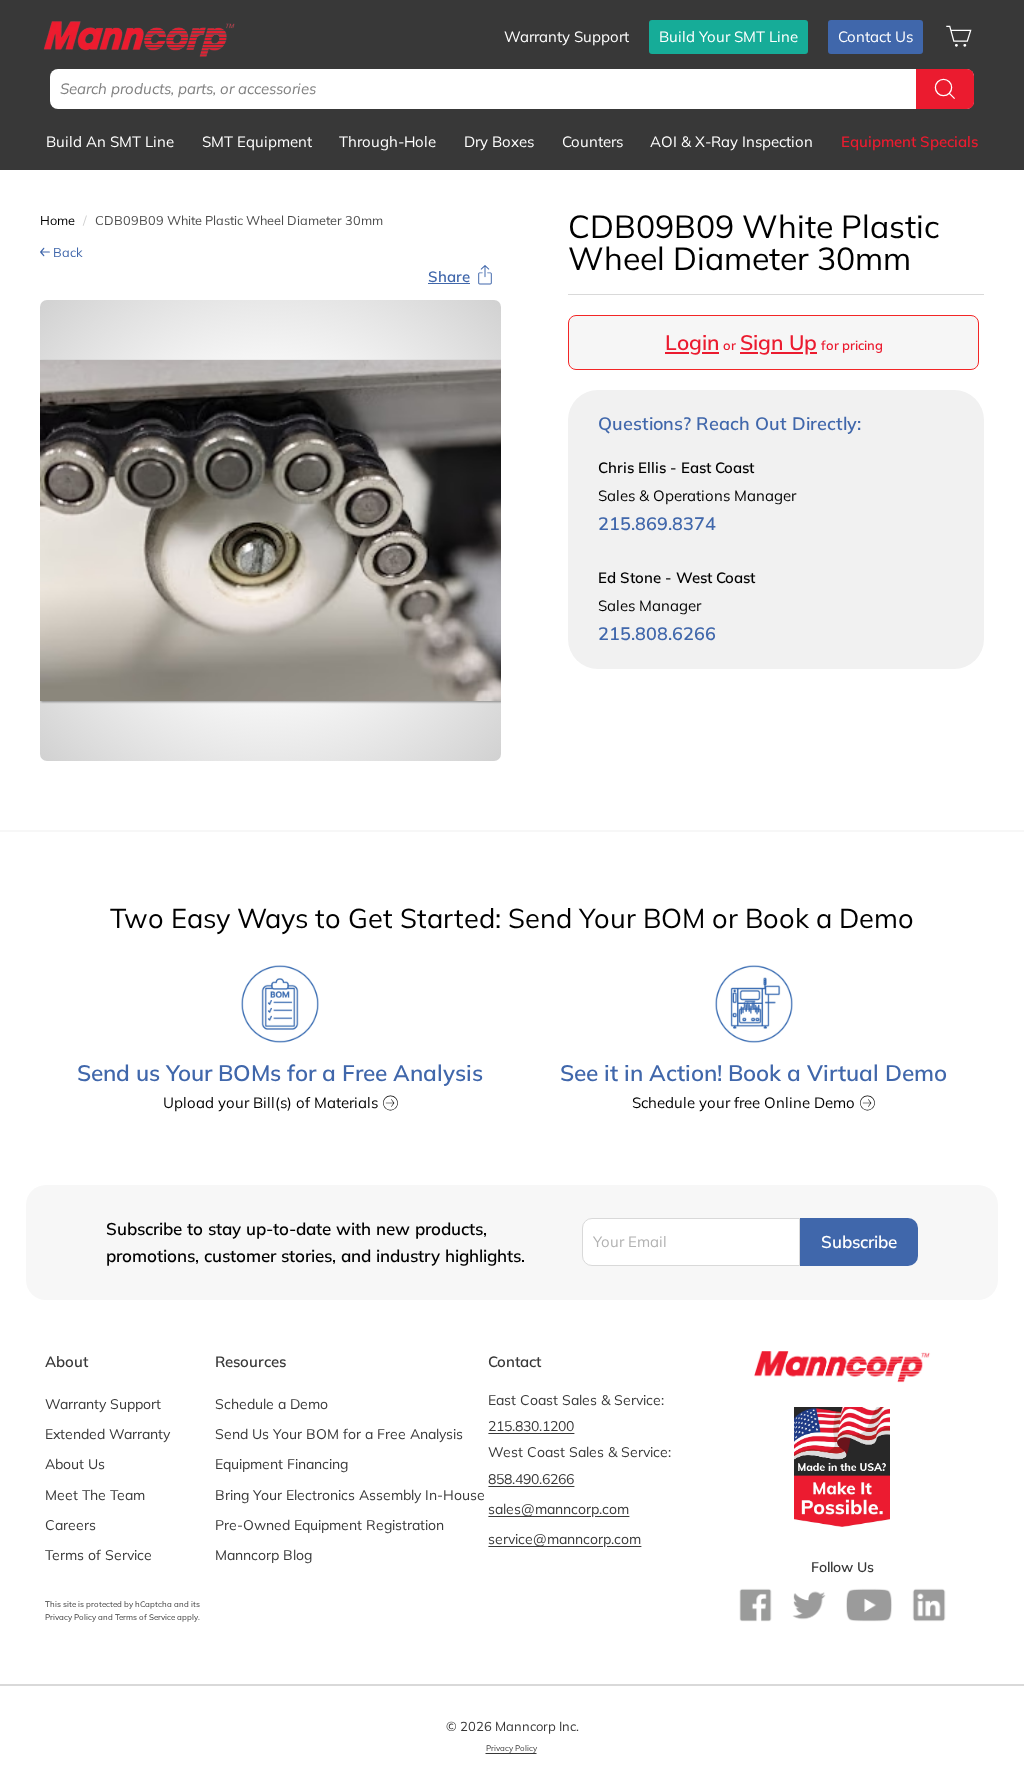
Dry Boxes (499, 141)
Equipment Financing (281, 1464)
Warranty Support (566, 36)
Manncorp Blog (263, 1555)
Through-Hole (387, 141)
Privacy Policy (70, 1617)
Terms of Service (98, 1555)
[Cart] (958, 36)
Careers (70, 1525)
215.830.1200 (531, 1426)
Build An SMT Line (110, 141)
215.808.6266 (657, 633)
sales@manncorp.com (558, 1509)
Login (692, 342)
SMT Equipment (257, 141)
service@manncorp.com (564, 1539)
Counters (592, 141)
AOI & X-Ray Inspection (731, 141)
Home (57, 220)
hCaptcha (153, 1604)
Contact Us (875, 36)
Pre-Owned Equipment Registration (329, 1525)
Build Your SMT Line (728, 36)
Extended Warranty (107, 1434)
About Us (75, 1464)
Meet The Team (95, 1495)
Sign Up (778, 342)
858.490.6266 (531, 1479)
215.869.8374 (657, 523)
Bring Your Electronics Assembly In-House (350, 1495)
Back (66, 252)
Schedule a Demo (271, 1404)
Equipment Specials (909, 141)
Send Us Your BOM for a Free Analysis (339, 1434)
